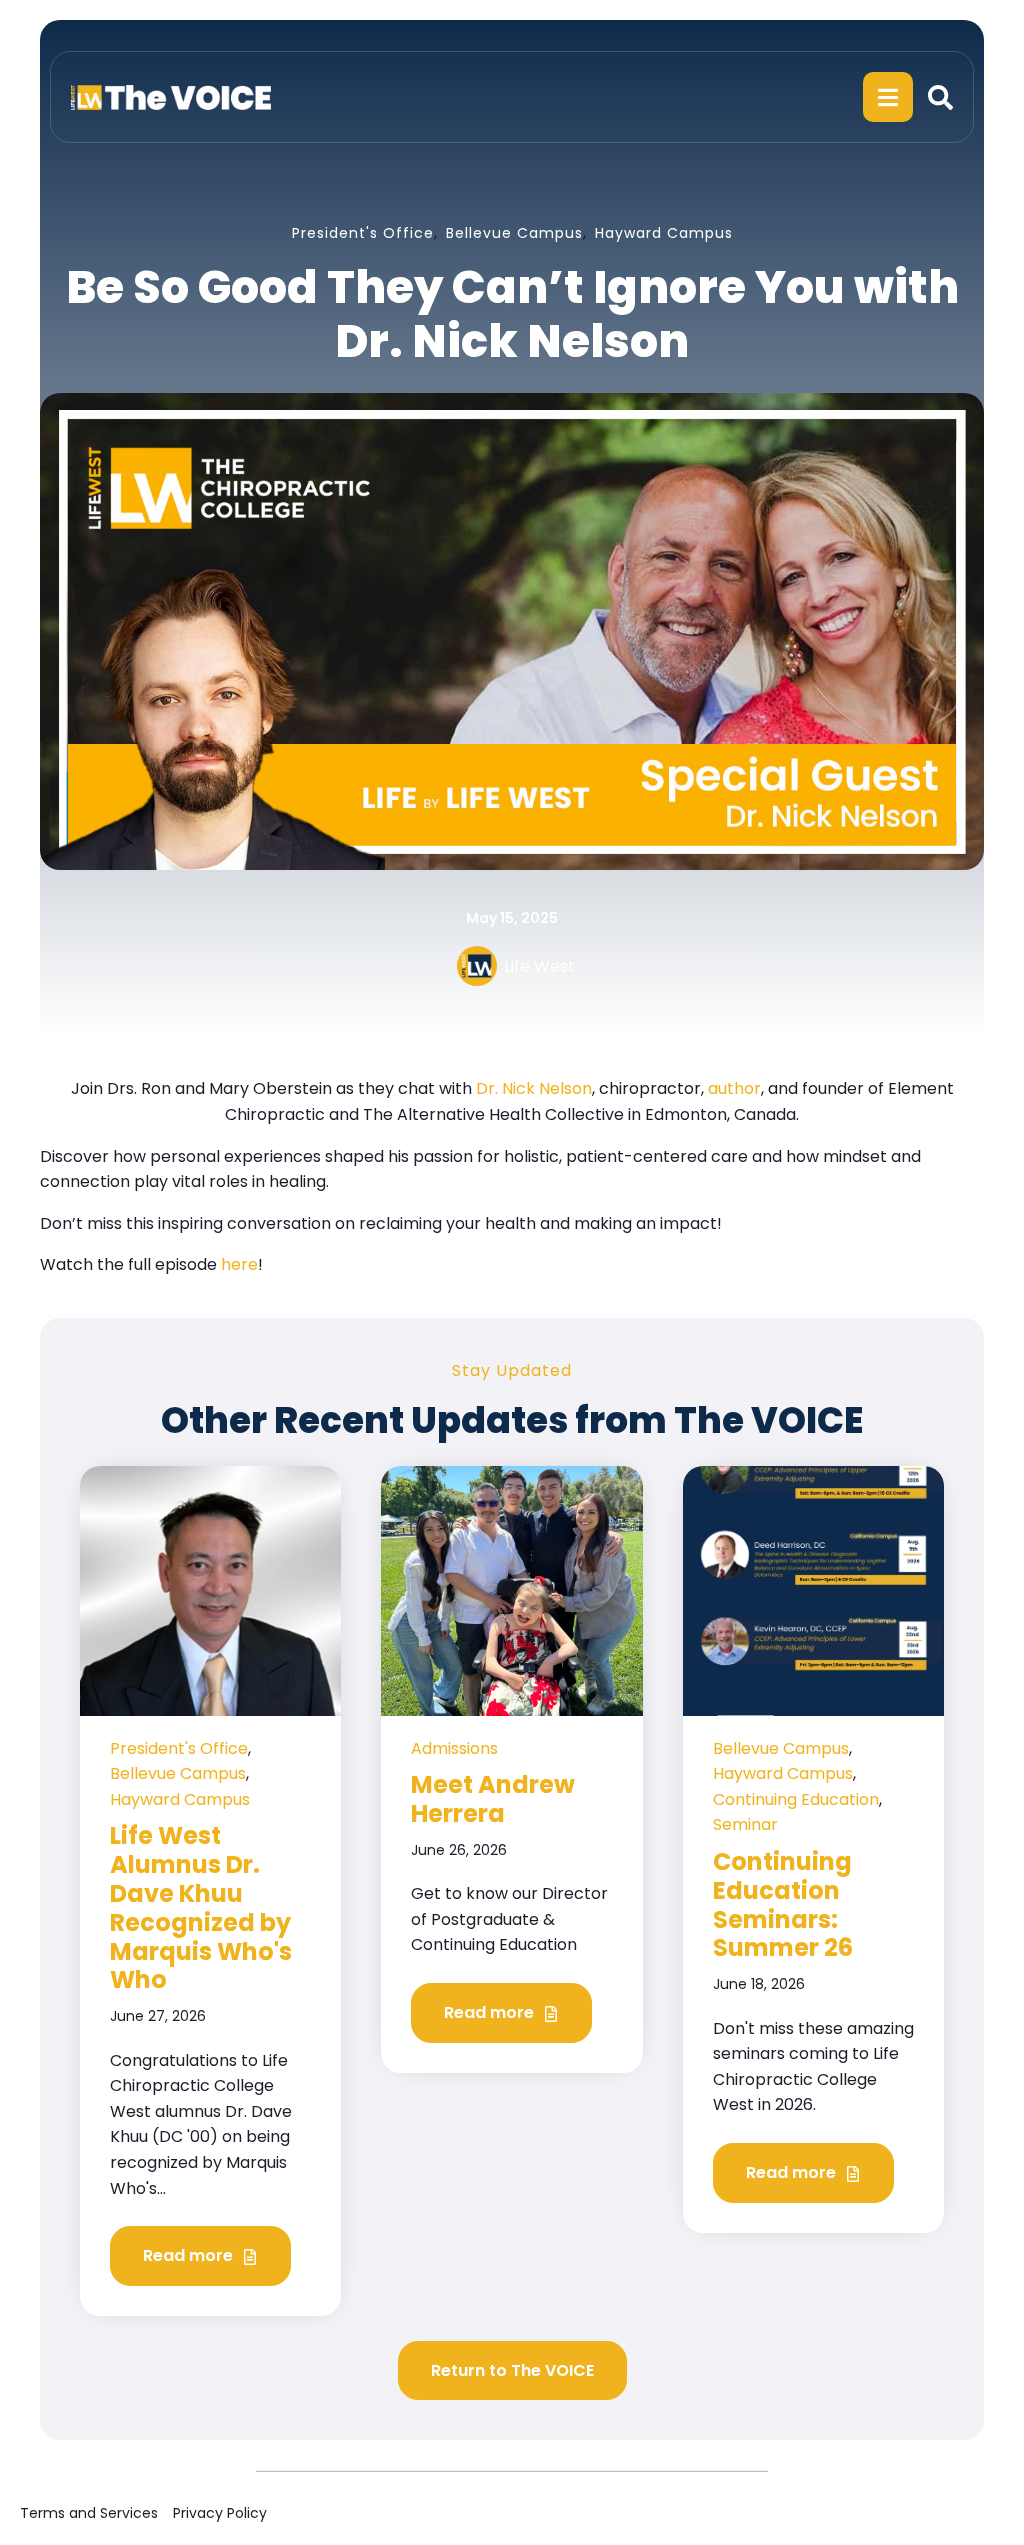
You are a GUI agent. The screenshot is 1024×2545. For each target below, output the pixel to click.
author (734, 1088)
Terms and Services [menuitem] (89, 2513)
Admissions (454, 1748)
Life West (539, 966)
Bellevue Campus (514, 233)
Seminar (745, 1824)
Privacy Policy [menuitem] (220, 2513)
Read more (190, 2255)
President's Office (363, 233)
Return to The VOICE (512, 2370)
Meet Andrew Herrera (493, 1799)
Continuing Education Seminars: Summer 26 (783, 1904)
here (239, 1264)
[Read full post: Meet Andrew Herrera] (511, 1589)
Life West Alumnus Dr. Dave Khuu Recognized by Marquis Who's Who (201, 1907)
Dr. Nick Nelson (534, 1088)
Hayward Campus (664, 233)
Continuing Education (796, 1799)
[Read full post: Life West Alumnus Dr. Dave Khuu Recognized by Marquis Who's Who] (210, 1589)
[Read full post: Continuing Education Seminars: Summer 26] (813, 1589)
